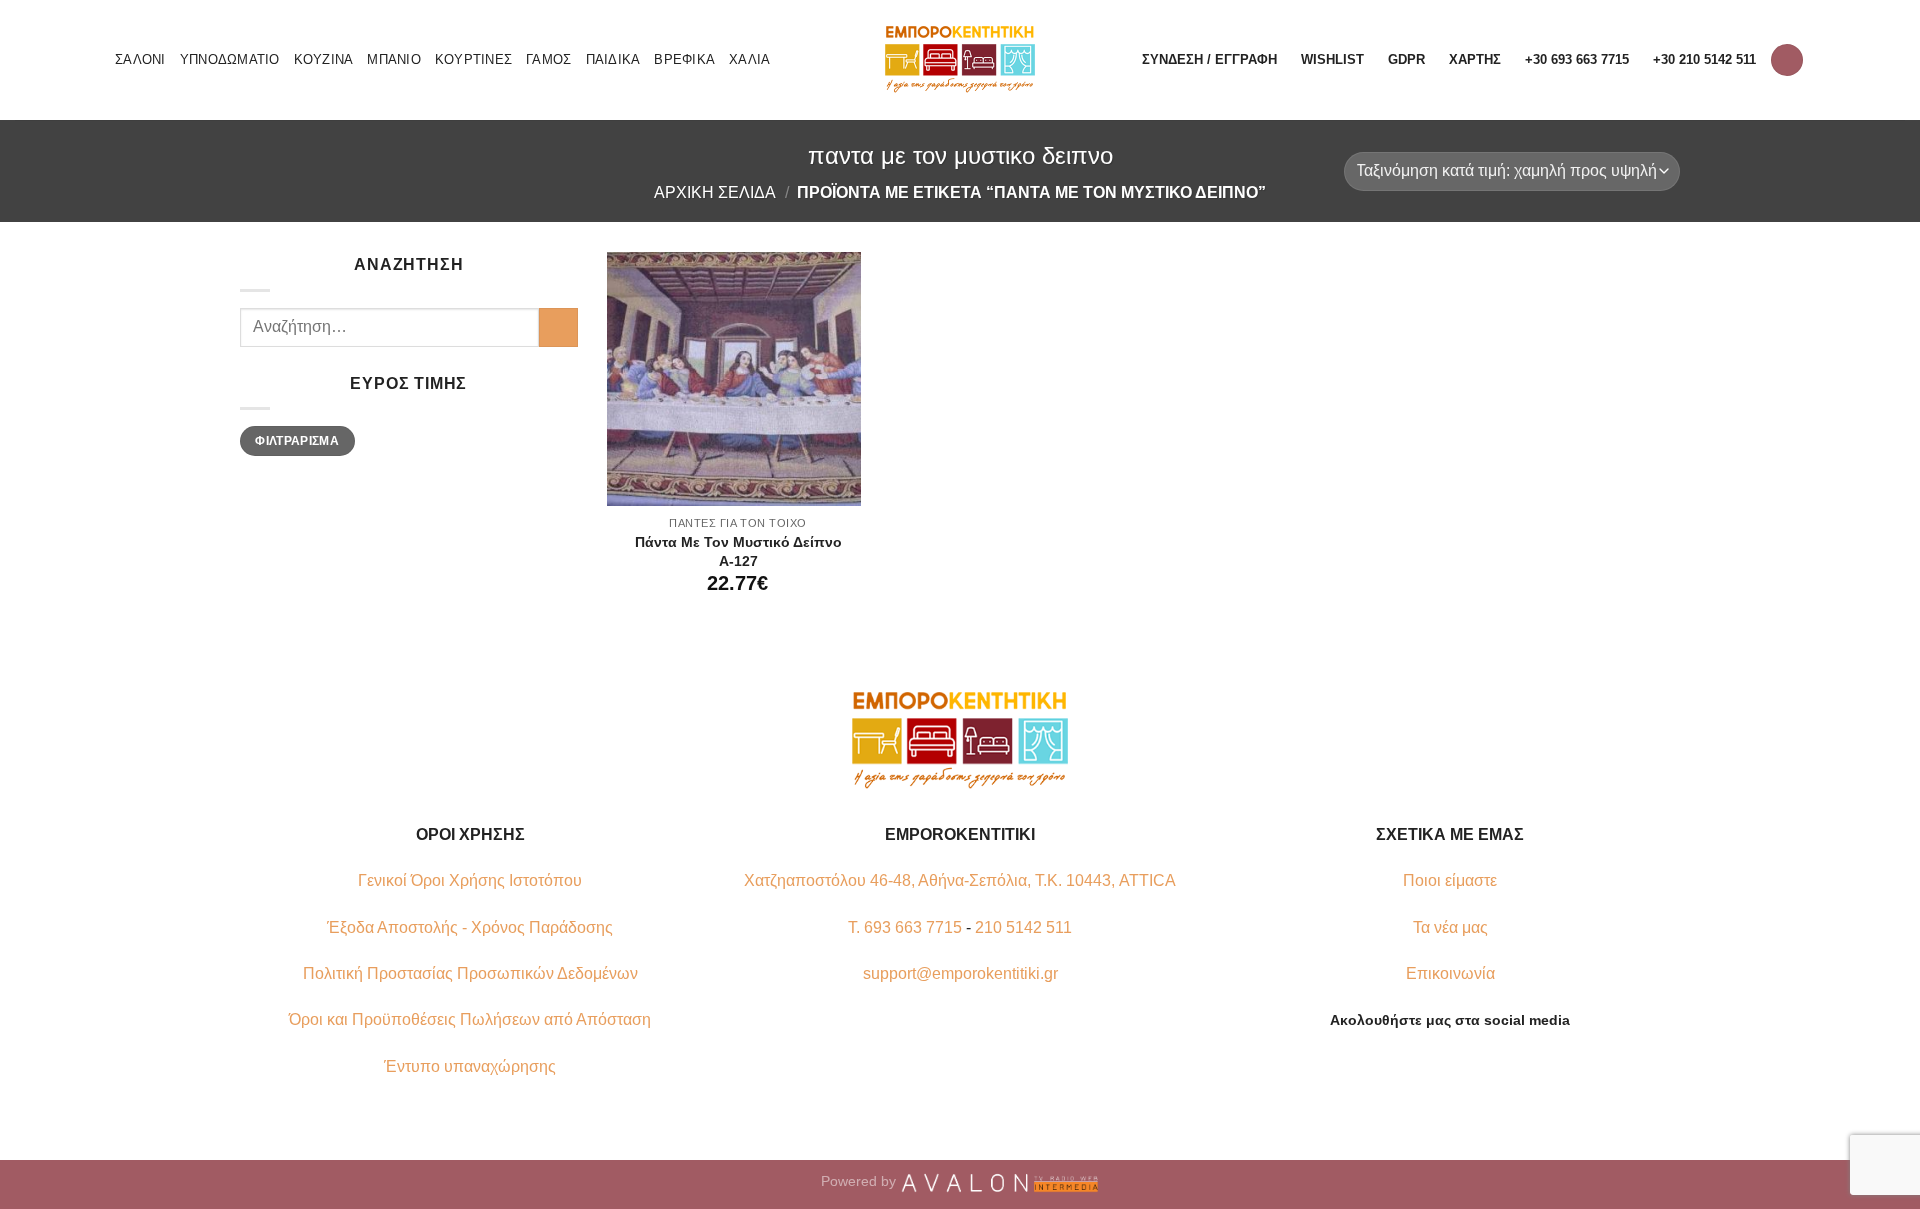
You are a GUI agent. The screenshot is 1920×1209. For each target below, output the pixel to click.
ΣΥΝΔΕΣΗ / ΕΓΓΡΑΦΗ (1209, 59)
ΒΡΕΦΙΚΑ (684, 59)
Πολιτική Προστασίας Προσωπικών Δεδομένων (470, 973)
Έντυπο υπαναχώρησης (470, 1066)
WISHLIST (1332, 59)
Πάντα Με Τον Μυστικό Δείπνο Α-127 (738, 551)
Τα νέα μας (1450, 927)
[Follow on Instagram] (1438, 1067)
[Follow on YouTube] (1487, 1067)
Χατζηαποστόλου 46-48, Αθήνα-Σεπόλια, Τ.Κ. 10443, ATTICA (960, 880)
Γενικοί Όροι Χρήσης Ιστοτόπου (470, 880)
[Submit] (558, 327)
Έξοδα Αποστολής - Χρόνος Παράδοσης (470, 927)
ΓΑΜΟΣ (548, 59)
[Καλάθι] (1787, 60)
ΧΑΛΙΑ (749, 59)
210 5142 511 (1023, 927)
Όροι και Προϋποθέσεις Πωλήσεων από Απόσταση (470, 1019)
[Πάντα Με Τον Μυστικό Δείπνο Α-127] (734, 379)
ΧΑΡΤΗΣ (1475, 59)
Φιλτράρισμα (297, 441)
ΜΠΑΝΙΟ (394, 59)
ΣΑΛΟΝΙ (140, 59)
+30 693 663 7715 (1577, 59)
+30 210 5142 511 (1704, 59)
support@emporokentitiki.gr (960, 973)
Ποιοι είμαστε (1450, 880)
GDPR (1406, 59)
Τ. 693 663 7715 (905, 927)
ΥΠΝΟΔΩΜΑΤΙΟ (230, 59)
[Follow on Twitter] (1462, 1067)
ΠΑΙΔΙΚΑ (613, 59)
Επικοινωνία (1450, 973)
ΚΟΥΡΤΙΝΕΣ (473, 59)
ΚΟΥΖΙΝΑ (324, 59)
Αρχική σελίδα (715, 192)
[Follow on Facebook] (1413, 1067)
